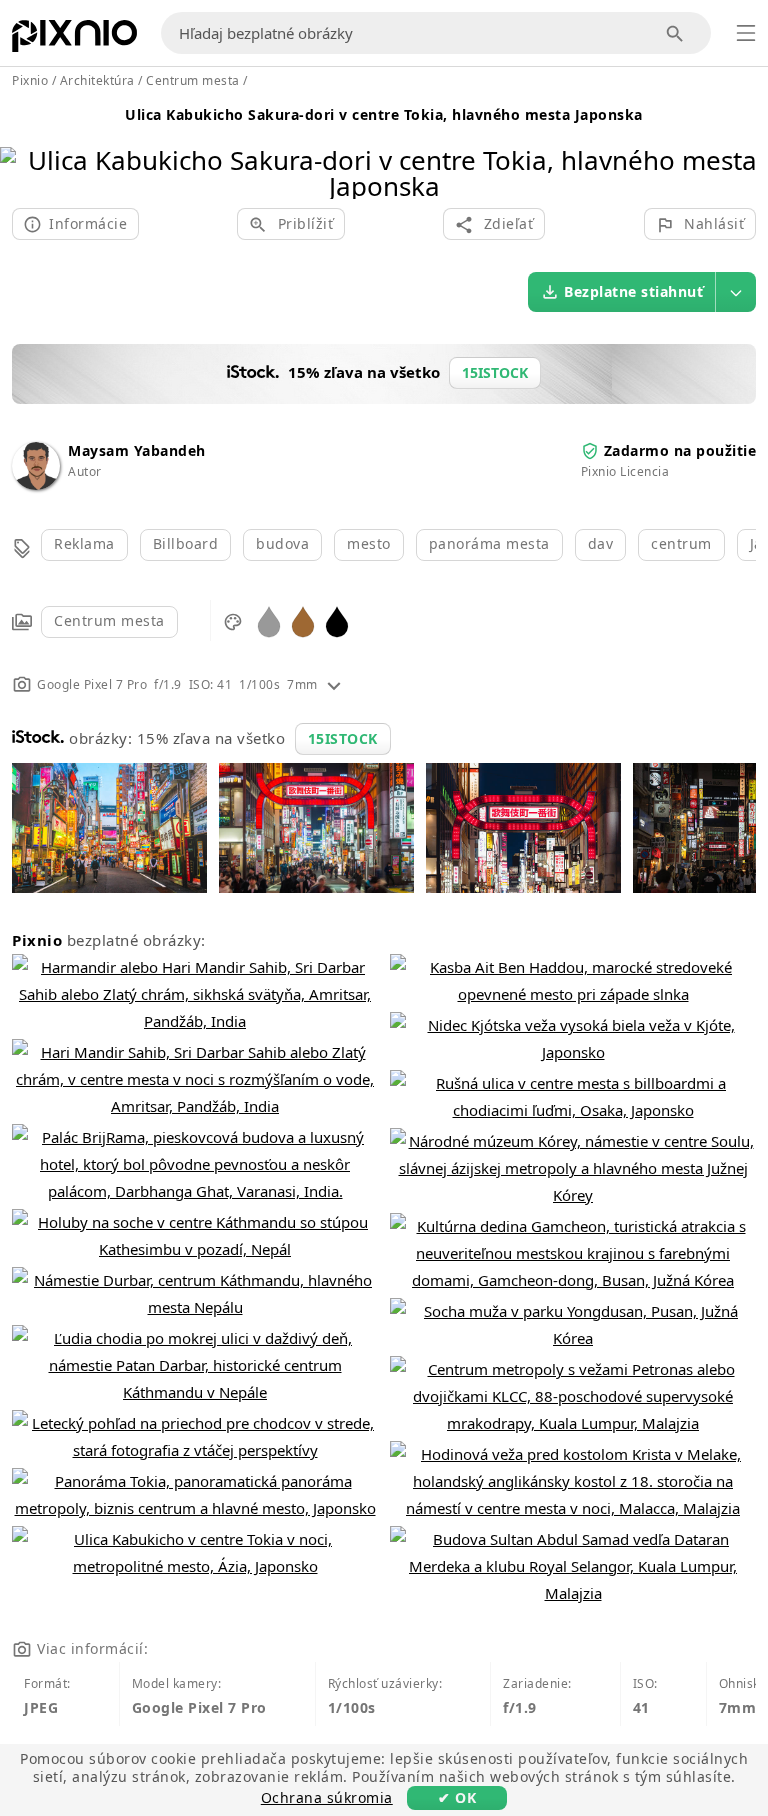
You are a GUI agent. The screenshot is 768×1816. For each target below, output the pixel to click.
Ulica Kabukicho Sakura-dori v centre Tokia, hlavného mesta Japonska (384, 114)
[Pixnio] (74, 40)
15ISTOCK (343, 738)
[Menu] (746, 33)
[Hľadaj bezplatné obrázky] (675, 33)
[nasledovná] (745, 147)
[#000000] (337, 620)
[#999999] (269, 620)
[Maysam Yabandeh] (36, 484)
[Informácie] (334, 684)
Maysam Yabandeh (137, 450)
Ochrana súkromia (327, 1797)
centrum (681, 543)
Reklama (84, 543)
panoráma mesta (489, 543)
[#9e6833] (303, 620)
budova (282, 543)
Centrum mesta (109, 620)
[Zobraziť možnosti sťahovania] (736, 292)
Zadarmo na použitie (680, 450)
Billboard (186, 543)
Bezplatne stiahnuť (633, 291)
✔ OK (457, 1797)
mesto (369, 543)
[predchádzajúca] (22, 147)
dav (601, 543)
